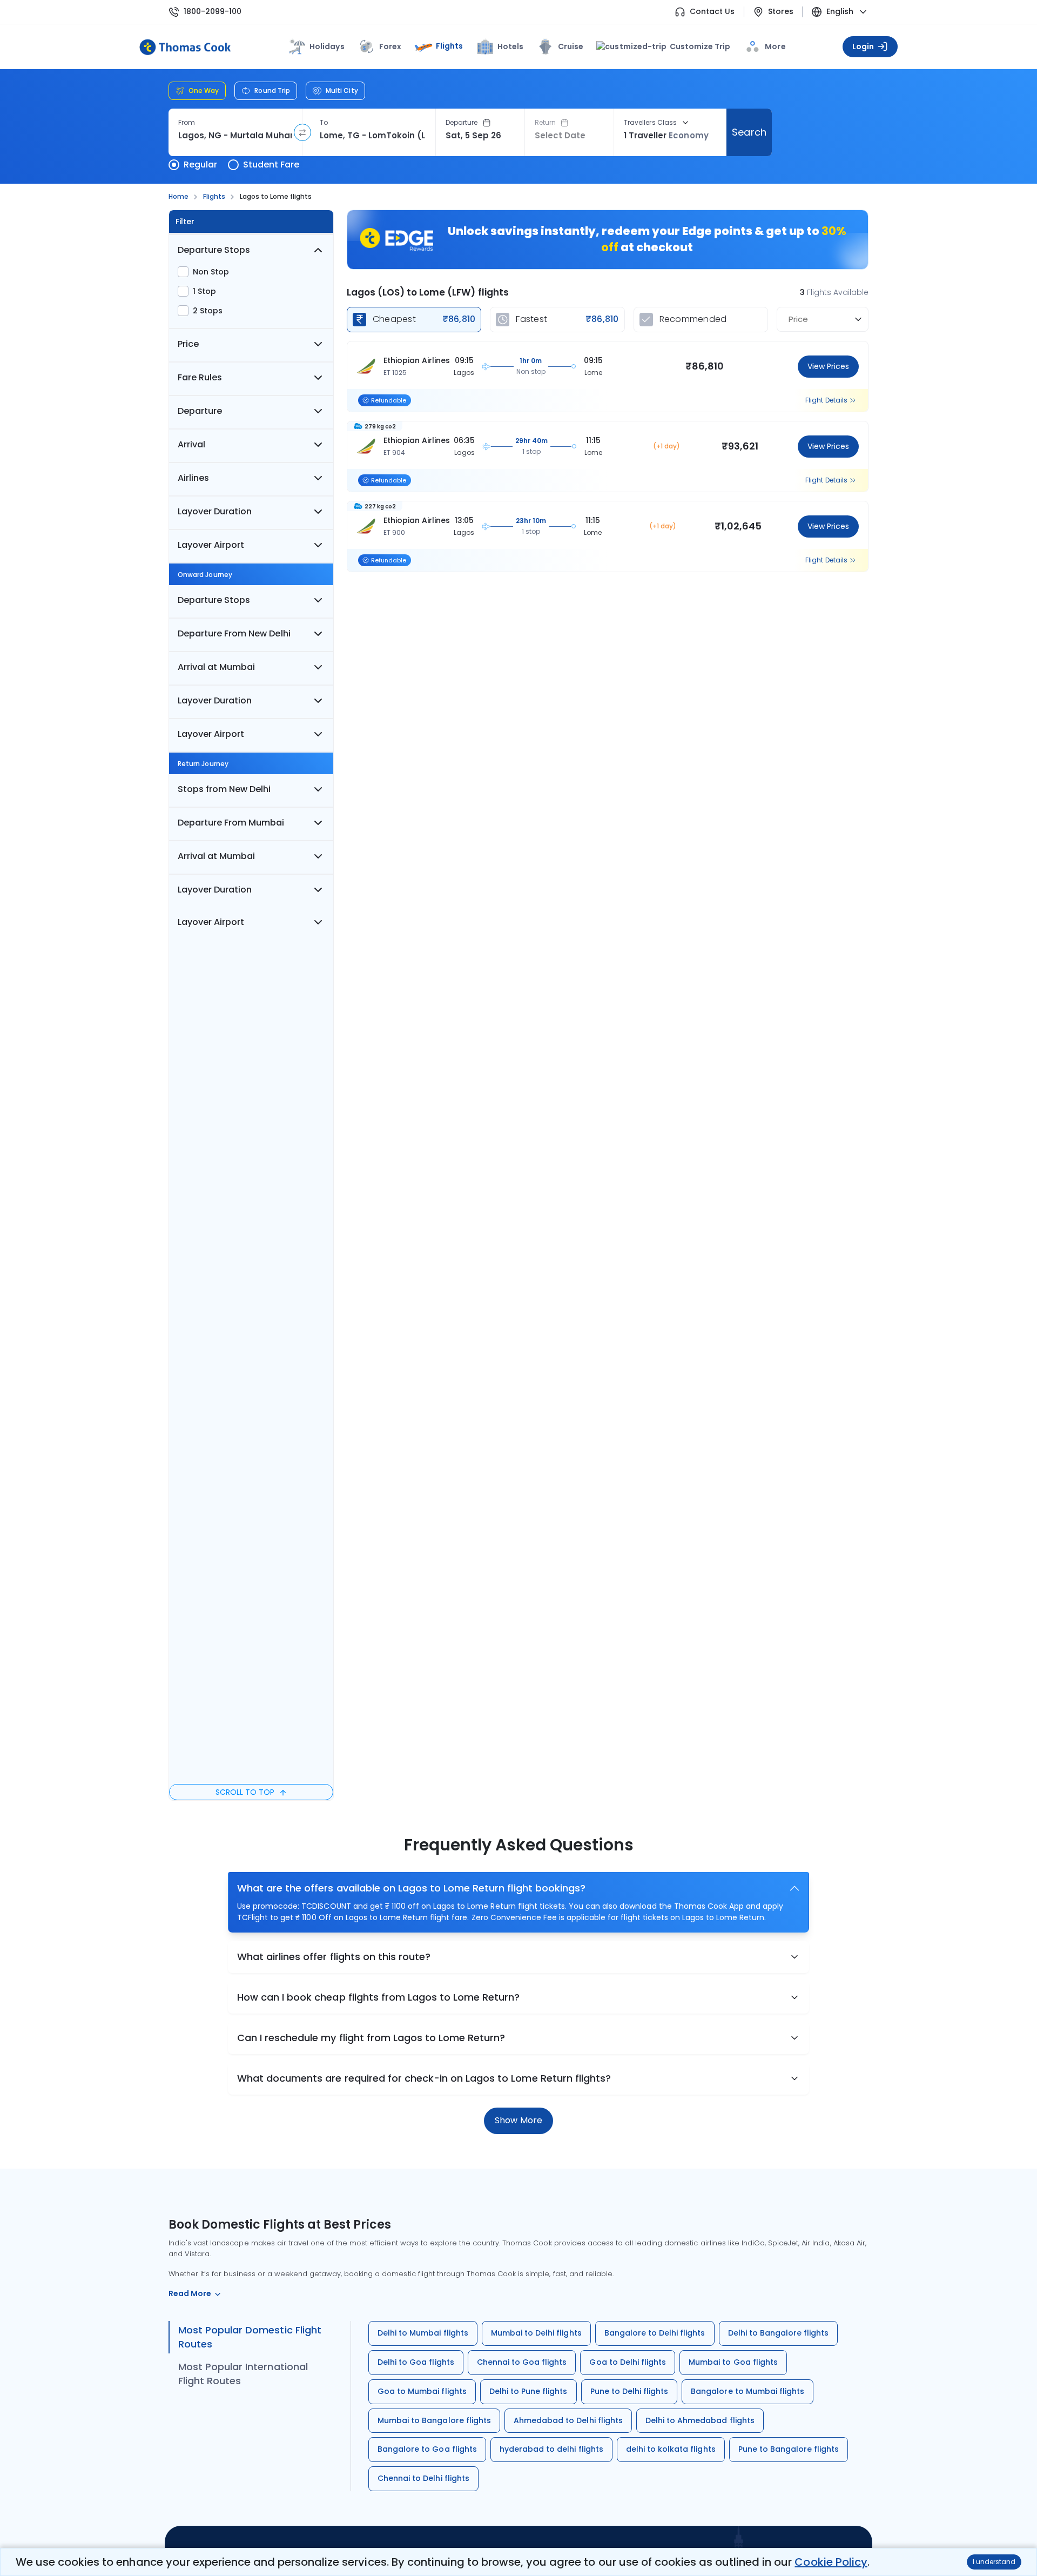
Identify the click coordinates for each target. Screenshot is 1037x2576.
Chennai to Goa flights (522, 2362)
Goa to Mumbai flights (422, 2391)
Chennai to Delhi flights (423, 2478)
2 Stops (208, 311)
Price (188, 344)
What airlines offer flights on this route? (334, 1957)
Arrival (191, 444)
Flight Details (826, 400)
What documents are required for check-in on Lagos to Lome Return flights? (424, 2078)
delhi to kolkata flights (671, 2449)
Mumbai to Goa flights (733, 2362)
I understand (994, 2562)
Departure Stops (214, 250)
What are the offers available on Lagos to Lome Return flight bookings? (411, 1888)
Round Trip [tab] (272, 90)
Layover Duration (215, 511)
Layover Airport (211, 545)
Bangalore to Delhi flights (655, 2333)
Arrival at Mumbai (216, 667)
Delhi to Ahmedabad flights (700, 2420)
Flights (449, 46)
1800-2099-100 (213, 12)
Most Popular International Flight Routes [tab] (243, 2374)
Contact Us (712, 12)
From (187, 123)
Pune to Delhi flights (629, 2391)
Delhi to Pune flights (528, 2391)
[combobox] (235, 136)
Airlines (193, 478)
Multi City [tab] (342, 90)
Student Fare (271, 165)
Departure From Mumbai (231, 823)
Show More (518, 2120)
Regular (200, 165)
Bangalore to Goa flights (427, 2449)
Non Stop (211, 272)
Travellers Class (650, 123)
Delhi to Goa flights (416, 2362)
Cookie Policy (831, 2562)
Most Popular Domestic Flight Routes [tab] (250, 2337)
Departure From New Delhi (234, 633)
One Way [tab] (204, 90)
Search (749, 132)
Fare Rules (200, 377)
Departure (462, 123)
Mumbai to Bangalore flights (434, 2420)
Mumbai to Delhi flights (536, 2333)
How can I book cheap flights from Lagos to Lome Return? (379, 1997)
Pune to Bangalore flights (789, 2449)
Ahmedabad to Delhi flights (568, 2420)
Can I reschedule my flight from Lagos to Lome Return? (371, 2038)
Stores (781, 12)
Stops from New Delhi (224, 789)
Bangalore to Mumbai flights (748, 2391)
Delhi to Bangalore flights (779, 2333)
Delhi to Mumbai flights (423, 2333)
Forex (390, 46)
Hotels (510, 46)
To (324, 123)
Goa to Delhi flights (628, 2362)
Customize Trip (693, 46)
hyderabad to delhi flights (551, 2449)
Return (545, 123)
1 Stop (204, 291)
